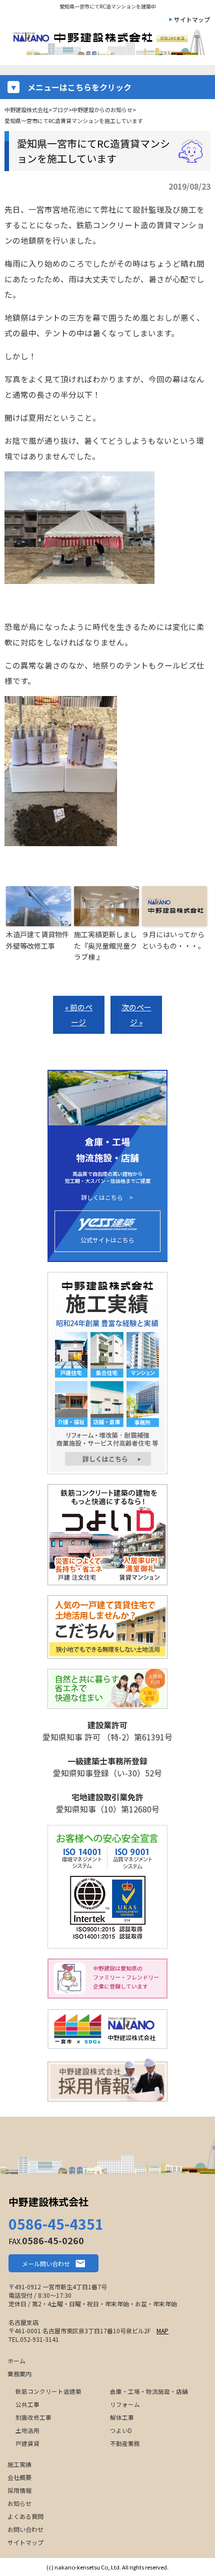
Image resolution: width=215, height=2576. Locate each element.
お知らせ (19, 2503)
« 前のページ (79, 1015)
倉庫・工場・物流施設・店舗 (149, 2391)
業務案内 (19, 2374)
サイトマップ (192, 19)
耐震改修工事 (33, 2417)
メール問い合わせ (46, 2264)
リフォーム (125, 2404)
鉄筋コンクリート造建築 (48, 2391)
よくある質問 (25, 2516)
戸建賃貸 (27, 2443)
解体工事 (122, 2417)
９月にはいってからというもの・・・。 (173, 940)
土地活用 (27, 2430)
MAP (162, 2331)
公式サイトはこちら (107, 1240)
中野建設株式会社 (48, 2201)
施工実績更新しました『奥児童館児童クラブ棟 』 (105, 945)
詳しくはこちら (102, 1197)
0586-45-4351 (56, 2224)
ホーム (16, 2361)
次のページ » (136, 1015)
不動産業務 (125, 2443)
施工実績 (19, 2464)
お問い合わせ (25, 2529)
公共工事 (27, 2404)
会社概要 (19, 2477)
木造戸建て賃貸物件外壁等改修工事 (37, 940)
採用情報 (19, 2490)
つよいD (121, 2430)
